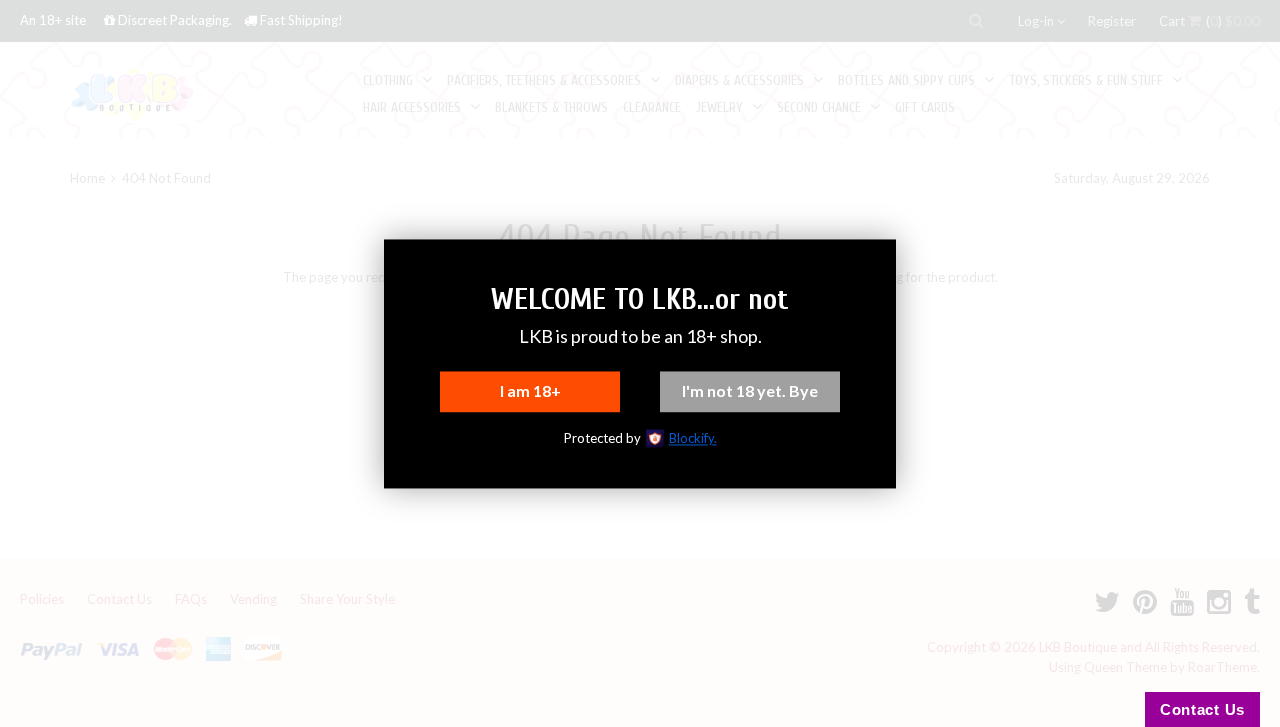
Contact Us (1202, 709)
